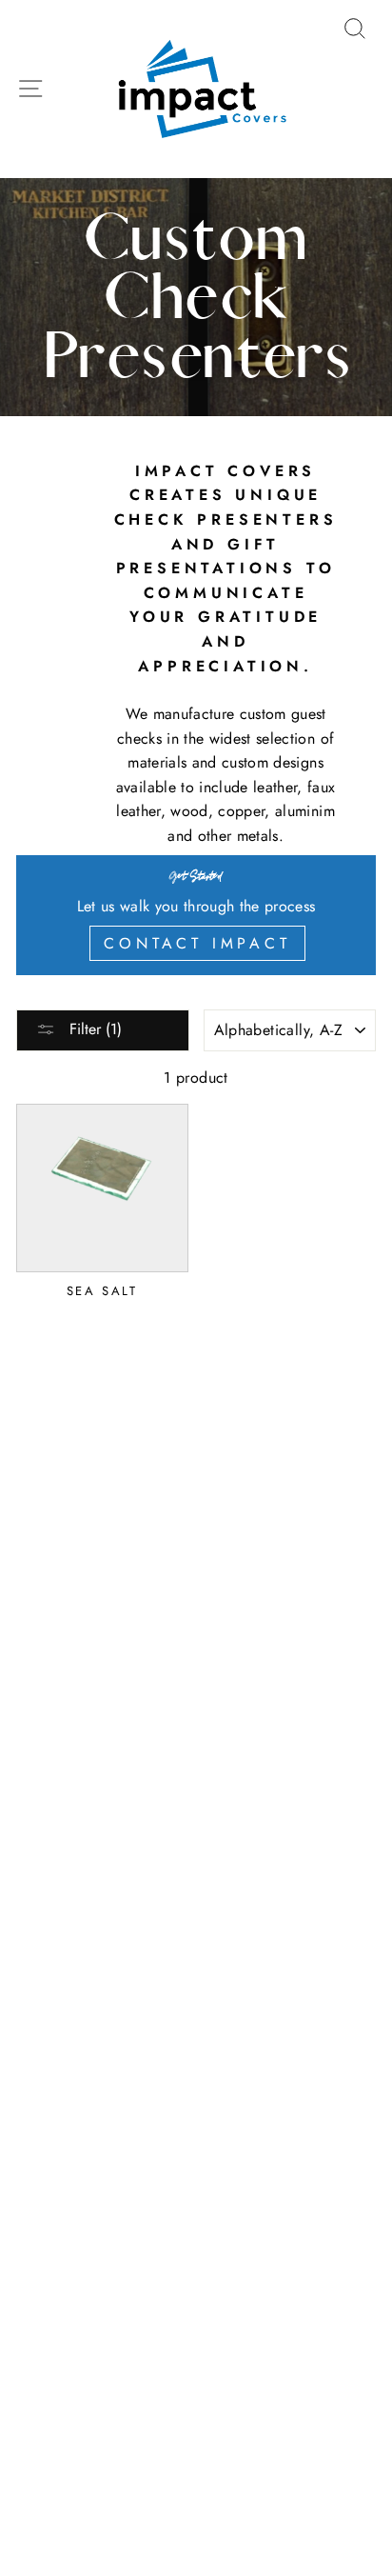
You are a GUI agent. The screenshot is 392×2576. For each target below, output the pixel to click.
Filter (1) (93, 1029)
